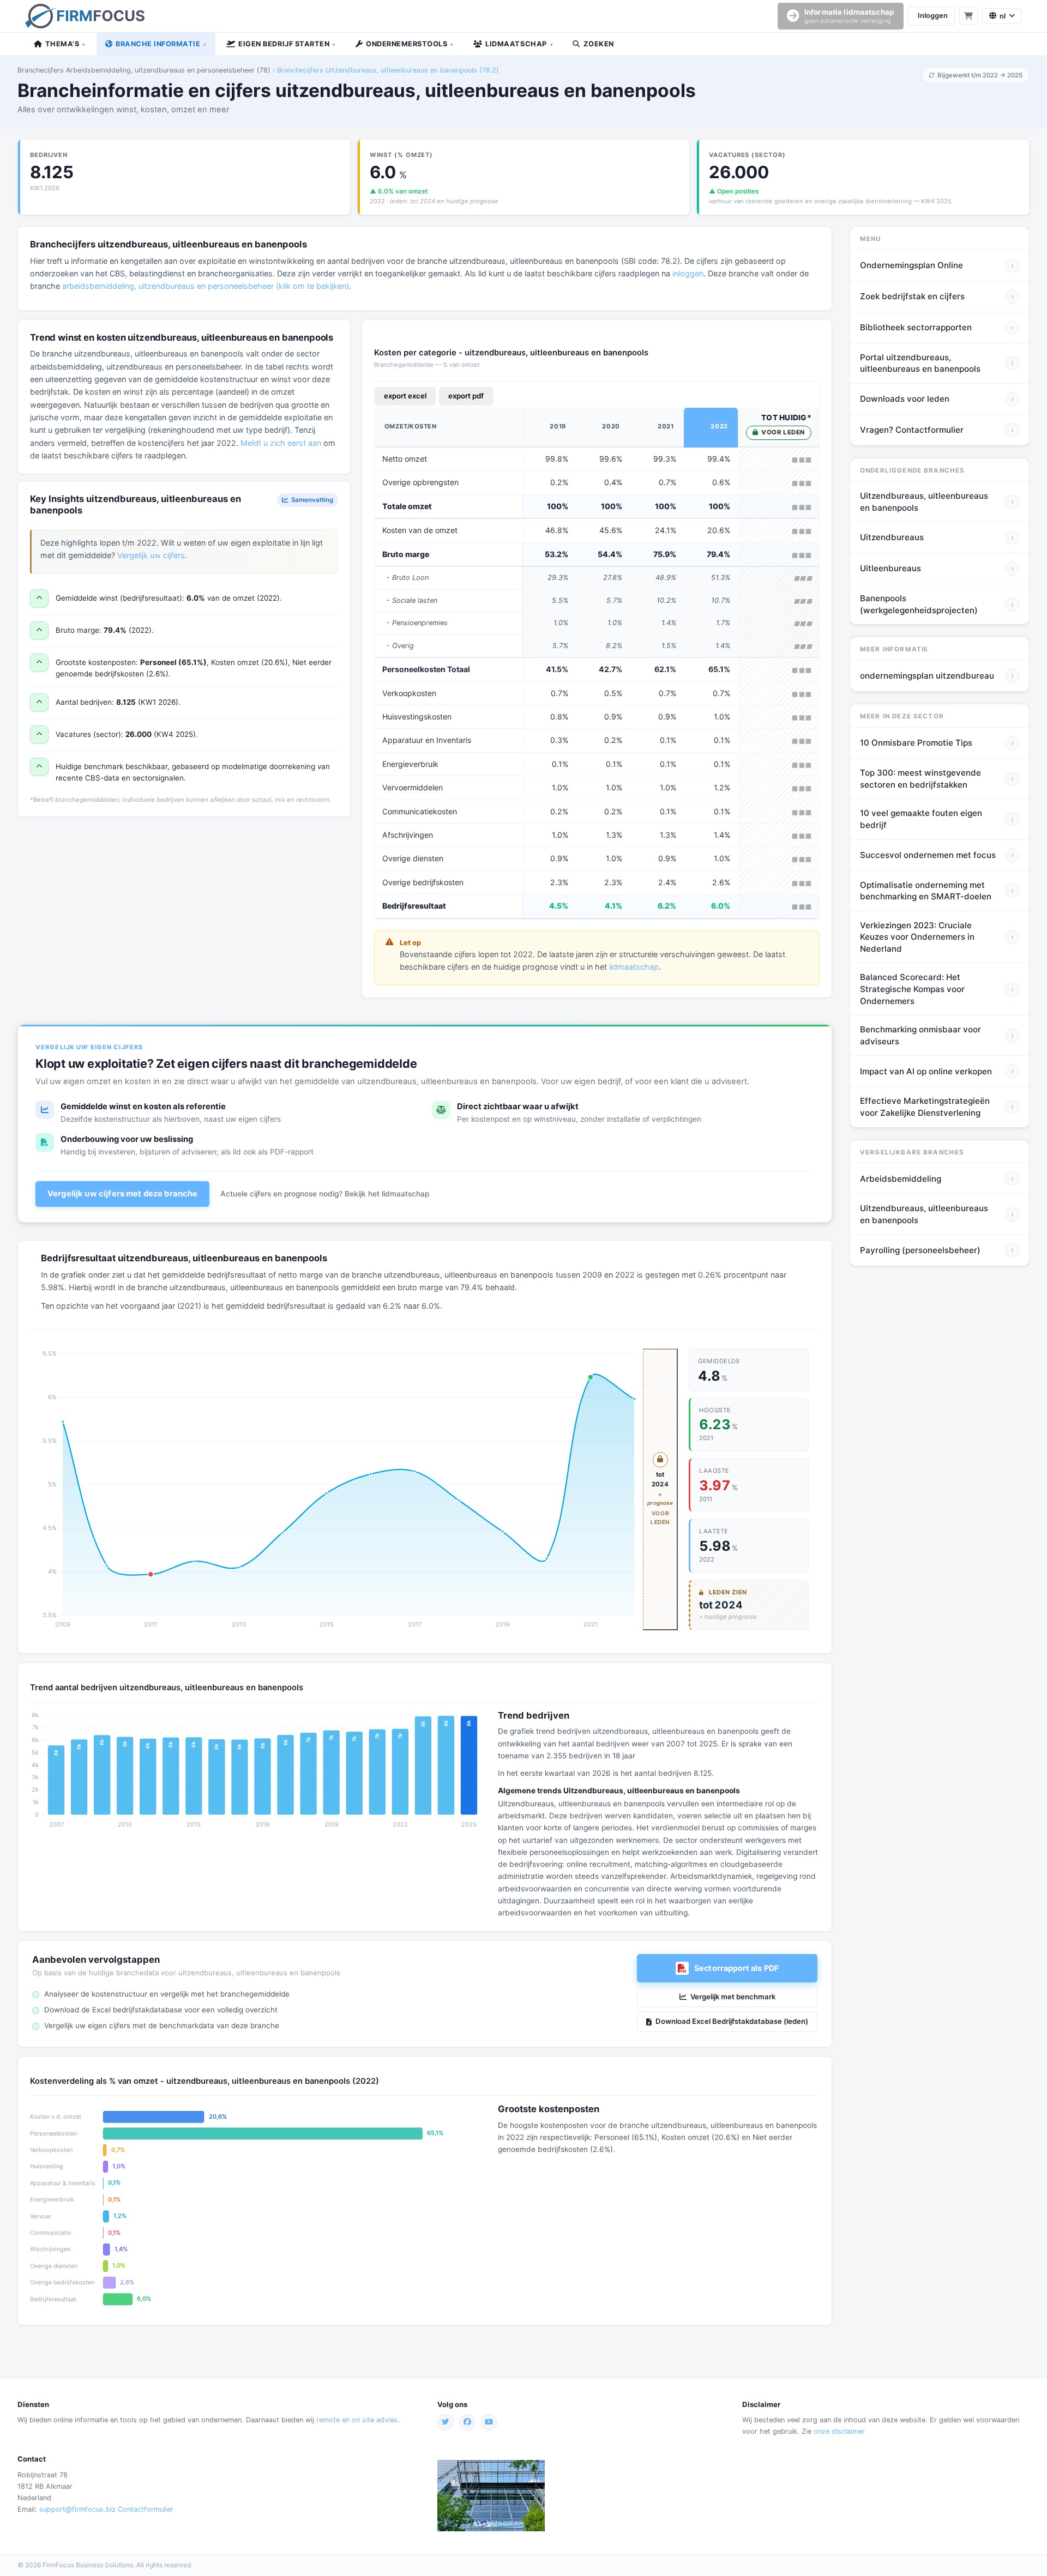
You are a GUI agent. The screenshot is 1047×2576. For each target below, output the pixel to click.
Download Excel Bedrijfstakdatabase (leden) (732, 2021)
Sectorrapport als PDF (736, 1968)
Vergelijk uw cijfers (151, 555)
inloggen (688, 273)
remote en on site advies (357, 2420)
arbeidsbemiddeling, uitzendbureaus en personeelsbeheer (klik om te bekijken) (206, 286)
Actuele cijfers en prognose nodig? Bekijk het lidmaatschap (325, 1194)
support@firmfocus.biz (77, 2509)
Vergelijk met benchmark (733, 1997)
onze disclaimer (839, 2431)
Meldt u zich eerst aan (281, 443)
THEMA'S (65, 44)
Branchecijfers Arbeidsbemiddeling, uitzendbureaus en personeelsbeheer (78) (144, 70)
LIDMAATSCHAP (519, 44)
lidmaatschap (634, 967)
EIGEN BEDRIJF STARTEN (287, 44)
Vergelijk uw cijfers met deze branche (122, 1194)
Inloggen (933, 16)
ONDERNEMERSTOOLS (410, 44)
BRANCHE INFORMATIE (161, 44)
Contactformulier (146, 2509)
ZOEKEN (599, 44)
